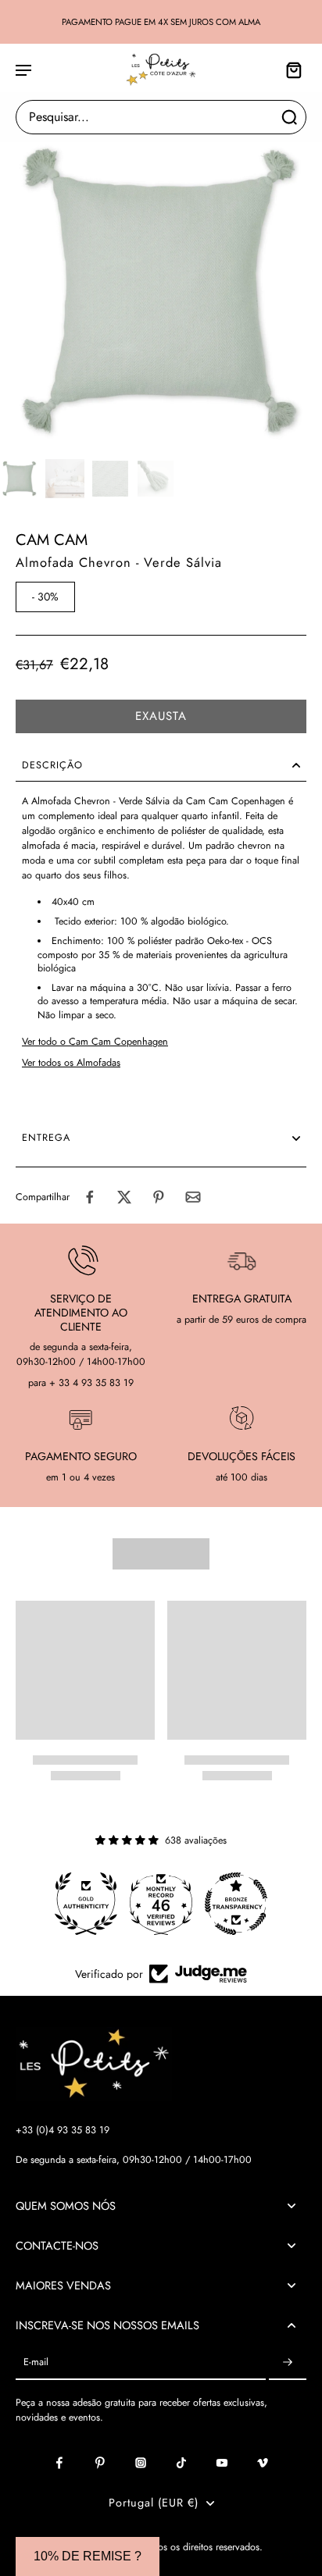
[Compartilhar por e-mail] (193, 1197)
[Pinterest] (100, 2463)
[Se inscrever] (288, 2362)
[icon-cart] (289, 69)
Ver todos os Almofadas (71, 1063)
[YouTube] (222, 2463)
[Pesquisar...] (289, 117)
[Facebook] (59, 2463)
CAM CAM (52, 540)
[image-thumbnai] (20, 479)
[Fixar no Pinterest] (159, 1197)
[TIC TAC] (181, 2463)
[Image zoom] (161, 292)
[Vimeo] (263, 2463)
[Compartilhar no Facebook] (90, 1197)
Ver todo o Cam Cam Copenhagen (95, 1042)
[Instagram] (141, 2463)
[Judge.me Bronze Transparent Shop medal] (161, 1904)
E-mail (36, 2362)
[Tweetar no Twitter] (124, 1197)
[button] (161, 716)
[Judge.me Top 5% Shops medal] (236, 1904)
